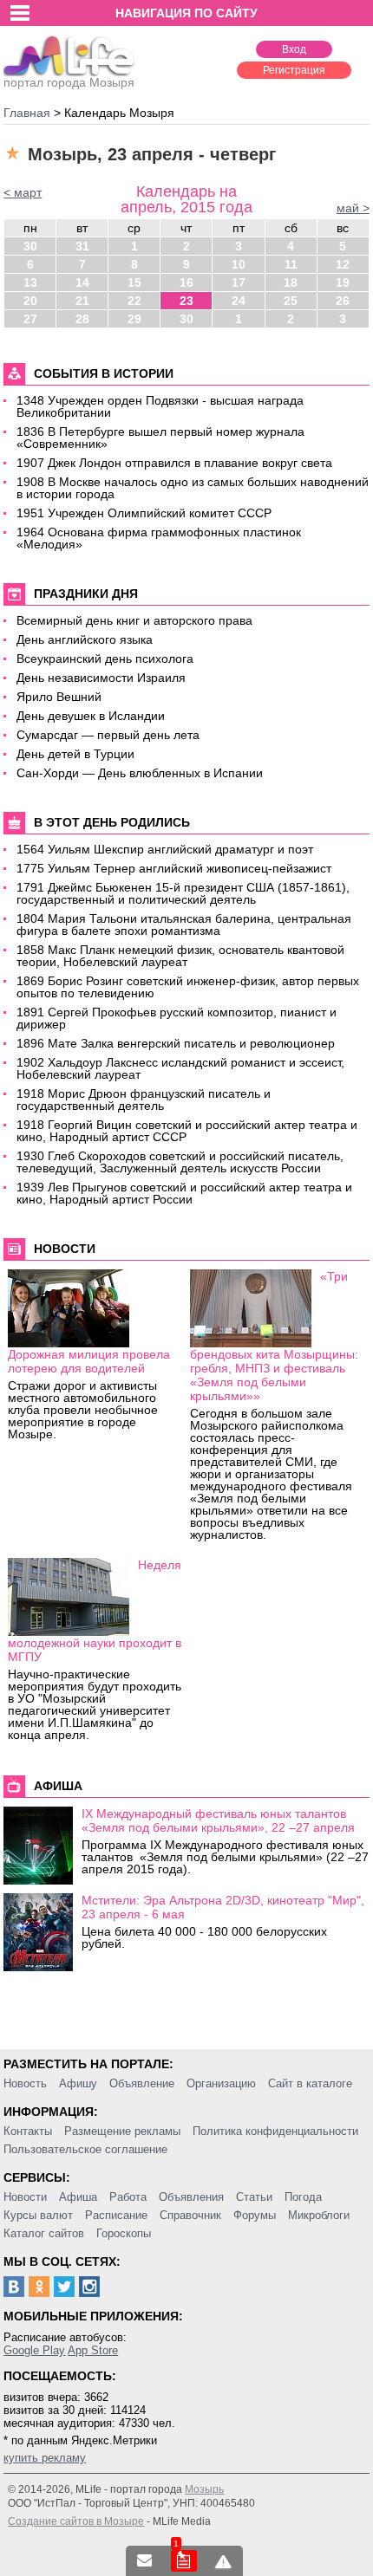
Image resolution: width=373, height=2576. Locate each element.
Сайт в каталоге (310, 2083)
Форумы (255, 2215)
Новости (25, 2197)
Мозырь (204, 2489)
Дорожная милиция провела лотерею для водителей (89, 1361)
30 (30, 246)
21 (82, 301)
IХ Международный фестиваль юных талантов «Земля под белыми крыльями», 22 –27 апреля (218, 1820)
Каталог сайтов (44, 2233)
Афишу (78, 2083)
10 (239, 264)
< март (23, 192)
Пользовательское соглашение (85, 2149)
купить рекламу (45, 2458)
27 (30, 319)
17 (239, 282)
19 (343, 282)
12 (343, 264)
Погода (303, 2197)
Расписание (116, 2215)
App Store (93, 2350)
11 (291, 264)
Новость (25, 2083)
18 (291, 282)
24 (239, 301)
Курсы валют (38, 2215)
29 (134, 319)
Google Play (34, 2350)
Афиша (78, 2197)
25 (291, 301)
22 (134, 301)
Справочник (190, 2215)
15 (134, 282)
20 (30, 301)
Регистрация (294, 70)
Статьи (254, 2197)
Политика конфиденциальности (275, 2131)
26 (343, 301)
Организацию (221, 2083)
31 (82, 246)
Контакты (28, 2131)
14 (82, 282)
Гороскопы (124, 2233)
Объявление (142, 2083)
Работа (128, 2197)
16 (186, 282)
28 (82, 319)
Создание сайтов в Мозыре (76, 2521)
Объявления (191, 2197)
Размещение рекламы (122, 2131)
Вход (294, 49)
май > (353, 208)
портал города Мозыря (69, 82)
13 (30, 282)
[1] (184, 2561)
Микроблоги (319, 2215)
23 (186, 301)
